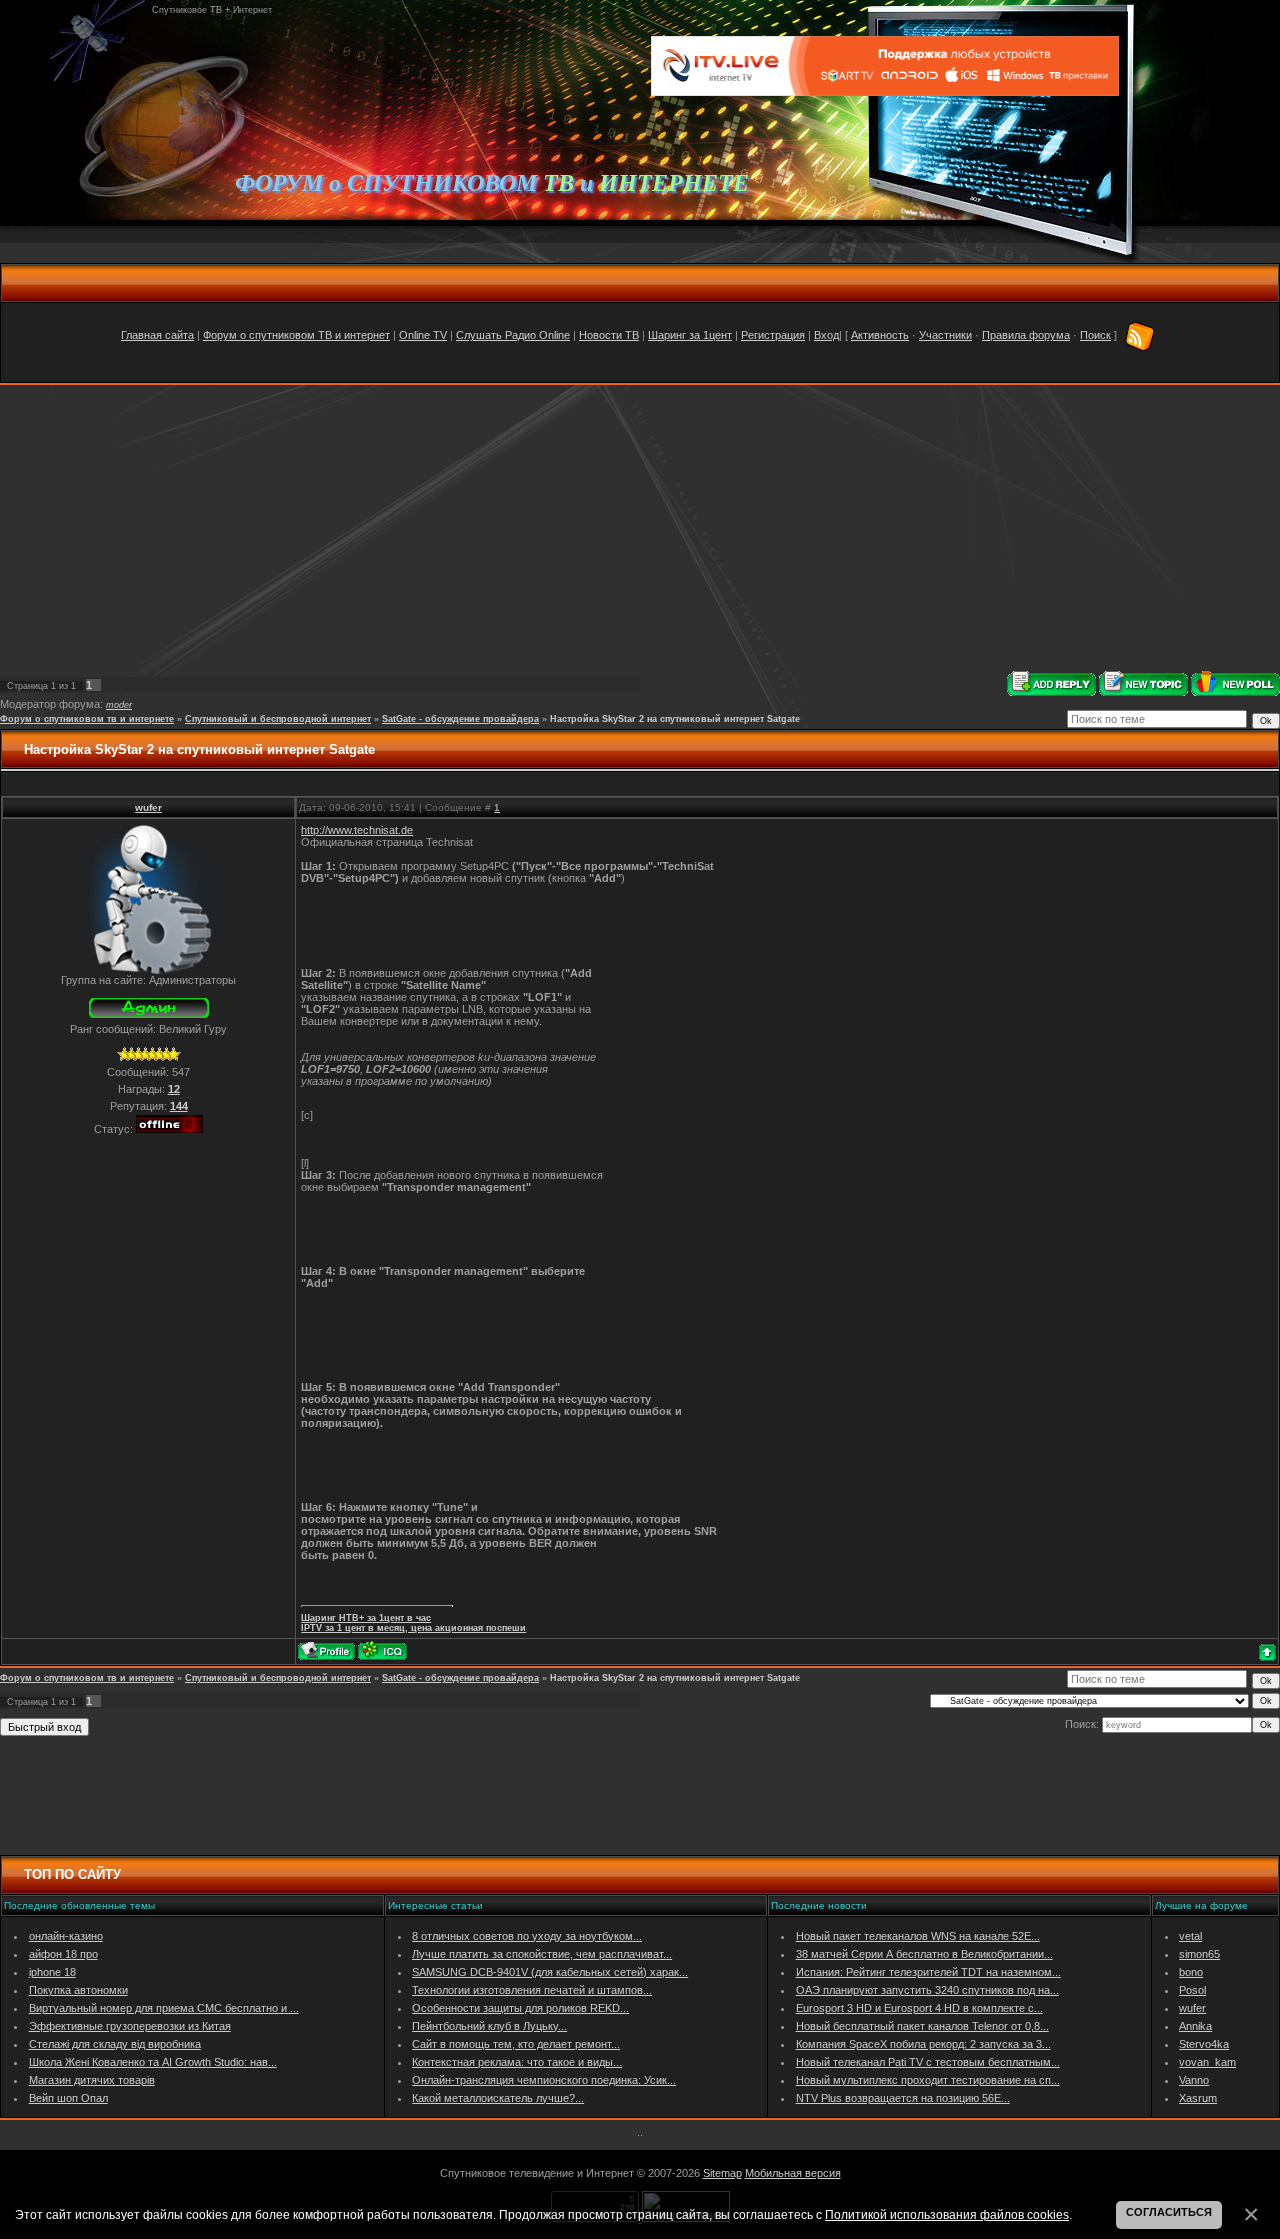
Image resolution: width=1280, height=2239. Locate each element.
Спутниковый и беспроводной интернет (278, 719)
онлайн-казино (66, 1936)
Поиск (1095, 335)
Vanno (1194, 2080)
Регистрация (773, 335)
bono (1191, 1972)
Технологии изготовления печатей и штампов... (532, 1990)
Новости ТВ (609, 335)
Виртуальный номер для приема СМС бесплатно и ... (164, 2008)
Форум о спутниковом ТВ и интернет (296, 335)
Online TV (423, 335)
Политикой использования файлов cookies (947, 2214)
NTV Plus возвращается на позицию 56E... (903, 2098)
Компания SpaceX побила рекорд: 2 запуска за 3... (923, 2044)
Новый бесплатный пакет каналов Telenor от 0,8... (922, 2026)
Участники (945, 335)
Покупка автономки (78, 1990)
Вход (826, 335)
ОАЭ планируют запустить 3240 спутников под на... (927, 1990)
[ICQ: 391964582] (382, 1650)
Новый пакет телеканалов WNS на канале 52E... (918, 1936)
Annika (1195, 2026)
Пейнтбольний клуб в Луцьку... (489, 2026)
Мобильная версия (793, 2173)
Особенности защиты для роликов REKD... (520, 2008)
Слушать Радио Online (513, 335)
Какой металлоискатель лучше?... (498, 2098)
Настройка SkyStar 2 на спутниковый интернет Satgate (675, 719)
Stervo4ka (1204, 2044)
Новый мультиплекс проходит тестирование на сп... (928, 2080)
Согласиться (1169, 2212)
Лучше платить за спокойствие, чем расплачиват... (542, 1954)
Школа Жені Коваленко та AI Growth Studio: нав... (153, 2062)
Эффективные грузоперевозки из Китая (130, 2026)
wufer (148, 807)
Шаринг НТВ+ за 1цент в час (366, 1618)
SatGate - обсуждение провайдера (460, 719)
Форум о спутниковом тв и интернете (87, 719)
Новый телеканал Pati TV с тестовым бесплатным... (928, 2062)
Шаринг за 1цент (690, 335)
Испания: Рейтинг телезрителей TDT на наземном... (928, 1972)
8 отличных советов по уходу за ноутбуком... (527, 1936)
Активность (880, 335)
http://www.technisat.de (357, 830)
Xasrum (1198, 2098)
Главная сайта (157, 335)
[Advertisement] (640, 528)
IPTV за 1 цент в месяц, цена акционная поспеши (413, 1628)
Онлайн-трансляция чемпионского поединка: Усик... (544, 2080)
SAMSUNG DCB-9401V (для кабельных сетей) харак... (550, 1972)
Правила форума (1026, 335)
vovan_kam (1207, 2062)
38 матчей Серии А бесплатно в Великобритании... (924, 1954)
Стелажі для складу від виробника (115, 2044)
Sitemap (722, 2173)
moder (119, 705)
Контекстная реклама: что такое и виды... (517, 2062)
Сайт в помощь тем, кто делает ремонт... (516, 2044)
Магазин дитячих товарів (92, 2080)
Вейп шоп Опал (68, 2098)
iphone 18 (52, 1972)
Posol (1192, 1990)
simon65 (1199, 1954)
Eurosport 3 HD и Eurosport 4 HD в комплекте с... (919, 2008)
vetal (1190, 1936)
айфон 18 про (63, 1954)
